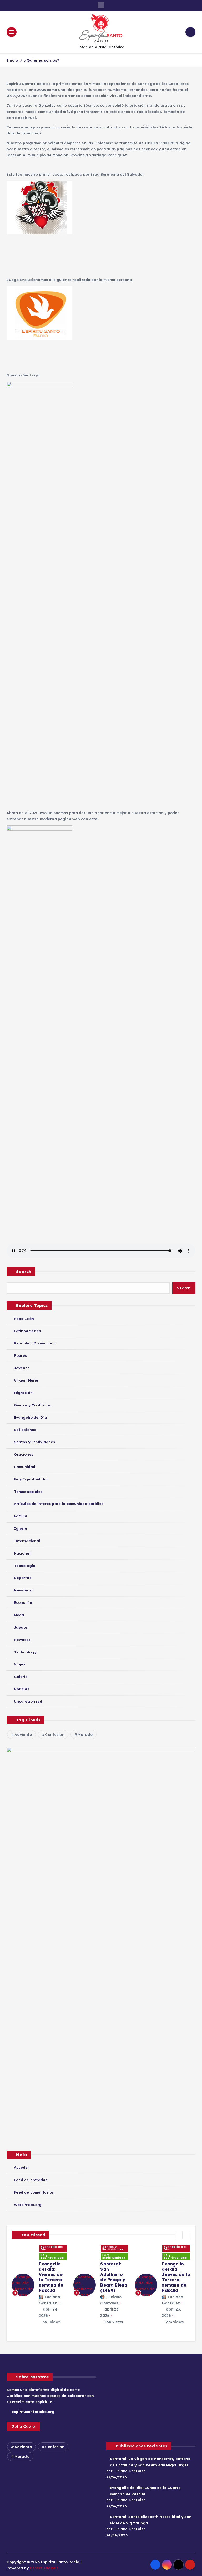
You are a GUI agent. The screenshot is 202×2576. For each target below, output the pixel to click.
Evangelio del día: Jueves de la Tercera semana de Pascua (176, 2277)
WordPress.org (28, 2204)
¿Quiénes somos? (42, 60)
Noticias (21, 1689)
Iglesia (21, 1528)
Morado (85, 1735)
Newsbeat (23, 1590)
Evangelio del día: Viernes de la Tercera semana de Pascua (51, 2277)
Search (24, 1272)
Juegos (21, 1627)
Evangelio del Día (30, 1417)
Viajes (20, 1664)
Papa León (24, 1318)
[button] (179, 2235)
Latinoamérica (27, 1331)
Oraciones (24, 1454)
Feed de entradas (31, 2180)
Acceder (22, 2167)
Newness (22, 1640)
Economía (23, 1602)
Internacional (27, 1541)
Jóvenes (22, 1368)
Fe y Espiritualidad (31, 1479)
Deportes (22, 1578)
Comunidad (24, 1467)
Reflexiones (25, 1429)
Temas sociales (28, 1491)
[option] (39, 2285)
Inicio (12, 60)
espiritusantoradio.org (32, 2411)
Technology (25, 1652)
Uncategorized (28, 1701)
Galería (21, 1676)
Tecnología (25, 1565)
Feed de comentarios (34, 2192)
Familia (21, 1516)
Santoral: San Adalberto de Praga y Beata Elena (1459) (114, 2277)
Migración (23, 1393)
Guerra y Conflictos (32, 1405)
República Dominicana (35, 1343)
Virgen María (26, 1380)
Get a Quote (23, 2426)
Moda (19, 1615)
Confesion (55, 1735)
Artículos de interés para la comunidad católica (59, 1504)
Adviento (23, 1735)
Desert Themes (44, 2568)
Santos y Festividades (34, 1442)
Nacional (22, 1553)
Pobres (20, 1355)
